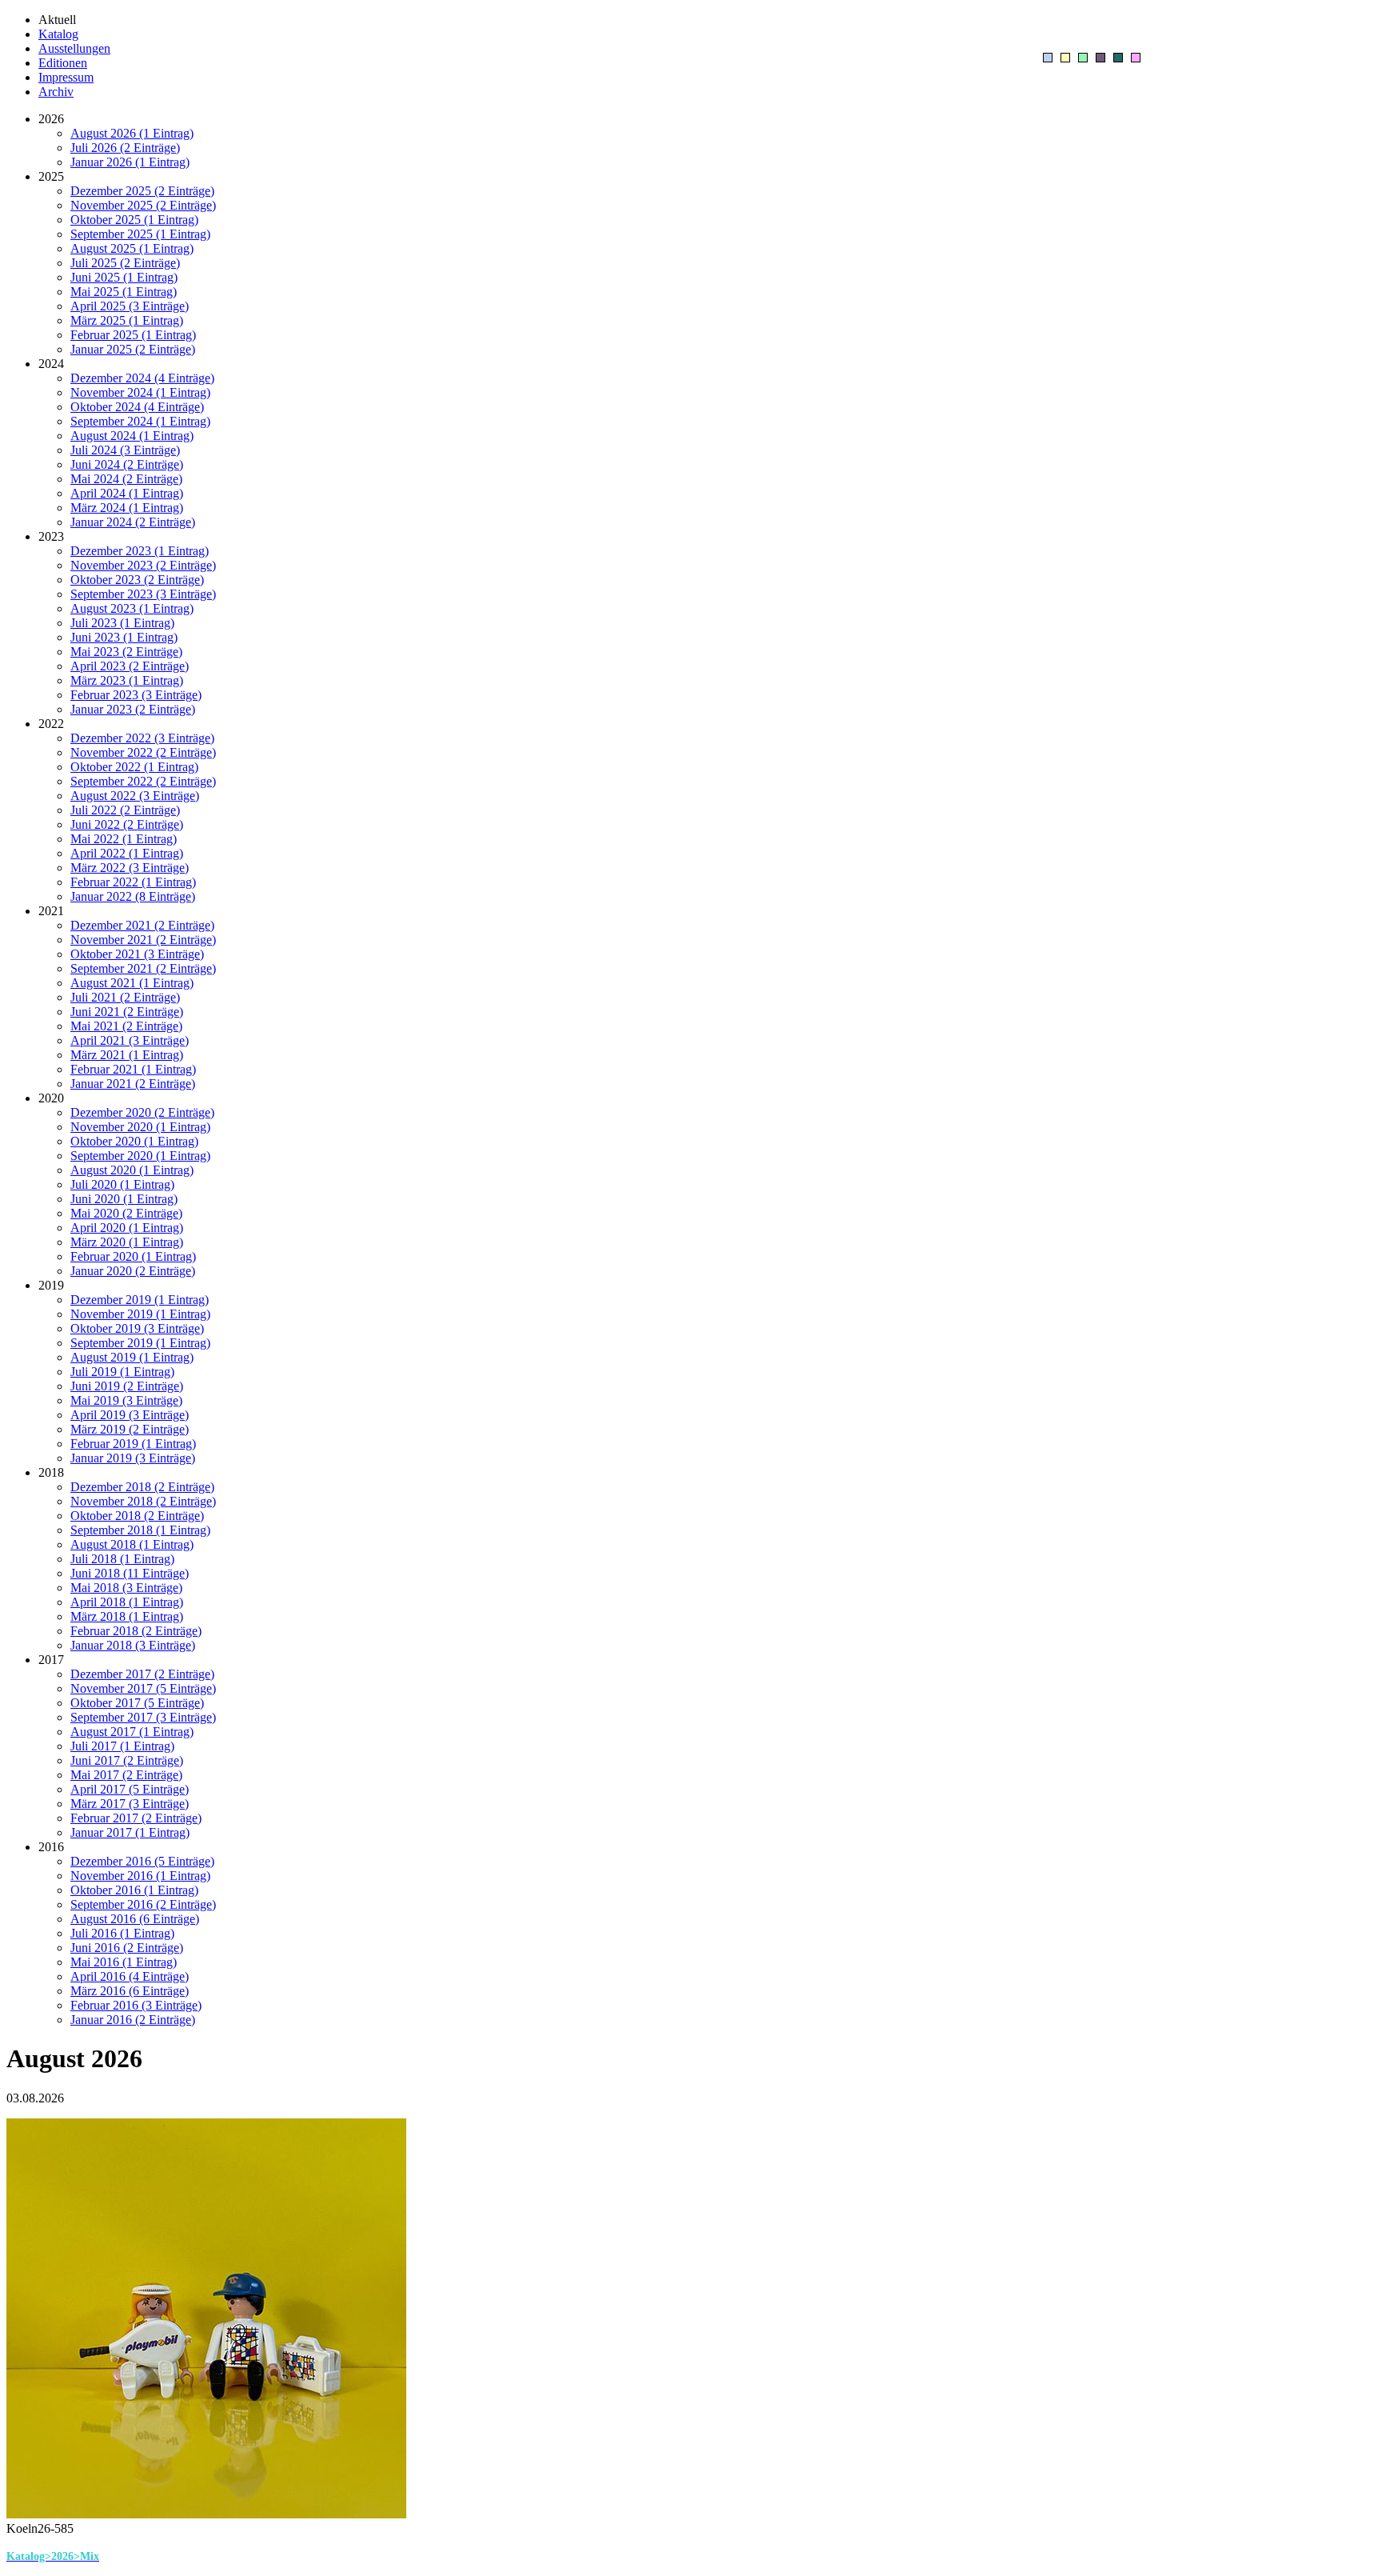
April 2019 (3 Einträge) (130, 1415)
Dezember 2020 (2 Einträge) (142, 1112)
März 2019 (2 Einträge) (130, 1429)
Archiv (56, 92)
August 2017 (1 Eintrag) (132, 1732)
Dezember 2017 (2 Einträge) (142, 1674)
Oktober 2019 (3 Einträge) (137, 1328)
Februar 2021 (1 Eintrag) (133, 1069)
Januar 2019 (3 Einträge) (133, 1458)
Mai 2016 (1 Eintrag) (124, 1962)
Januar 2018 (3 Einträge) (133, 1645)
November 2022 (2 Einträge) (143, 752)
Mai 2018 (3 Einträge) (126, 1588)
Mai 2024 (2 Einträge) (126, 479)
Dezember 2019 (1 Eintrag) (140, 1300)
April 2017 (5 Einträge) (130, 1789)
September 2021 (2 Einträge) (143, 968)
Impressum (66, 77)
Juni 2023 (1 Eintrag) (124, 637)
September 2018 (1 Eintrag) (140, 1530)
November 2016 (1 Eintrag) (140, 1876)
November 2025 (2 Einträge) (143, 205)
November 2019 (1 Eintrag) (140, 1314)
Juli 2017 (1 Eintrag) (122, 1746)
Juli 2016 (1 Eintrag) (122, 1933)
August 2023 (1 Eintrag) (132, 608)
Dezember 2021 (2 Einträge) (142, 925)
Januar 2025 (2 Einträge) (133, 349)
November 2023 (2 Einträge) (143, 565)
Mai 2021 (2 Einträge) (126, 1026)
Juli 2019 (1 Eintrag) (122, 1372)
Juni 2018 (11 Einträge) (130, 1573)
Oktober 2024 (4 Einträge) (137, 407)
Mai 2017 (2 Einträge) (126, 1775)
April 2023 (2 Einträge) (130, 666)
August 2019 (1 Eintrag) (132, 1357)
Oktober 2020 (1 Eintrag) (134, 1141)
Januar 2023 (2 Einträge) (133, 709)
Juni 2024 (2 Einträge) (127, 464)
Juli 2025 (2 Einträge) (125, 263)
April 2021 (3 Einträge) (130, 1040)
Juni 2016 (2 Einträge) (127, 1948)
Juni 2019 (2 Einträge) (127, 1386)
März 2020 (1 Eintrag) (127, 1242)
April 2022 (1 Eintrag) (127, 853)
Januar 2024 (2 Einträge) (133, 522)
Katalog (58, 34)
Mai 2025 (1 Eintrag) (124, 292)
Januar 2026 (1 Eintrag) (130, 162)
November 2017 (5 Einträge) (143, 1688)
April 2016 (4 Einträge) (130, 1976)
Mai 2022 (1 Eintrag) (124, 839)
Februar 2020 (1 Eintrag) (133, 1256)
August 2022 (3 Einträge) (135, 796)
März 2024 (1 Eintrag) (127, 508)
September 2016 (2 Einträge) (143, 1904)
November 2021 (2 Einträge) (143, 940)
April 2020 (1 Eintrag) (127, 1228)
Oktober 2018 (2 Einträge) (137, 1516)
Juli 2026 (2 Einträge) (125, 148)
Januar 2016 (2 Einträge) (133, 2020)
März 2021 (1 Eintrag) (127, 1055)
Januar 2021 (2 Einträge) (133, 1084)
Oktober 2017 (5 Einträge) (137, 1703)
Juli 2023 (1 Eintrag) (122, 623)
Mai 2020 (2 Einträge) (126, 1213)
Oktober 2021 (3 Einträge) (137, 954)
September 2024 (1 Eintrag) (140, 421)
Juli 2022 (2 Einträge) (125, 810)
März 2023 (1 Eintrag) (127, 680)
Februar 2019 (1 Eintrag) (133, 1444)
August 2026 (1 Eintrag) (132, 133)
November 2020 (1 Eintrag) (140, 1127)
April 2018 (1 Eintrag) (127, 1602)
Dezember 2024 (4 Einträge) (142, 378)
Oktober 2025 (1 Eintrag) (134, 220)
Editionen (63, 63)
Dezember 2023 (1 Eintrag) (140, 551)
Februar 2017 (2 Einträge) (136, 1818)
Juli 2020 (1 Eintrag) (122, 1184)
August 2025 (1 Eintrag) (132, 248)
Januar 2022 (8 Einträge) (133, 896)
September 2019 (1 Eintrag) (140, 1343)
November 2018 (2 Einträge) (143, 1501)
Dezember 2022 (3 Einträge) (142, 738)
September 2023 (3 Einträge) (143, 594)
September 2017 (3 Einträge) (143, 1717)
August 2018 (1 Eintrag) (132, 1544)
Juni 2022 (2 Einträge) (127, 824)
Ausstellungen (74, 48)
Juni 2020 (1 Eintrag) (124, 1199)
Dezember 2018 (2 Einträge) (142, 1487)
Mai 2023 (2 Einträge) (126, 652)
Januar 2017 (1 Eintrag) (130, 1832)
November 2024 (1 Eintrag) (140, 392)
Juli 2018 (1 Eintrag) (122, 1559)
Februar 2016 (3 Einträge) (136, 2005)
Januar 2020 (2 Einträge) (133, 1271)
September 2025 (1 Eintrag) (140, 234)
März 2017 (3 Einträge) (130, 1804)
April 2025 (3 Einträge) (130, 306)
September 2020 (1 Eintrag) (140, 1156)
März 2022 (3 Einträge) (130, 868)
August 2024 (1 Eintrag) (132, 436)
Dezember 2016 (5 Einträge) (142, 1861)
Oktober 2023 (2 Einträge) (137, 580)
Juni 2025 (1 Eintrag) (124, 277)
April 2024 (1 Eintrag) (127, 493)
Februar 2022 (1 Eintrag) (133, 882)
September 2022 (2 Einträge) (143, 781)
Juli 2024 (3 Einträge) (125, 450)
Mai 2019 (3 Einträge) (126, 1400)
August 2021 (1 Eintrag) (132, 983)
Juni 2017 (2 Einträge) (127, 1760)
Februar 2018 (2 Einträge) (136, 1631)
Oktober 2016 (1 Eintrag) (134, 1890)
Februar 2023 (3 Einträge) (136, 695)
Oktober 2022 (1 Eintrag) (134, 767)
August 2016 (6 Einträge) (135, 1919)
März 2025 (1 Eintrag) (127, 320)
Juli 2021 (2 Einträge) (125, 997)
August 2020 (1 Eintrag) (132, 1170)
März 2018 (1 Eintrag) (127, 1616)
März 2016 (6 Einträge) (130, 1991)
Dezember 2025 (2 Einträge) (142, 191)
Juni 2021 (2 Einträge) (127, 1012)
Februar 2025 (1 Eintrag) (133, 335)
